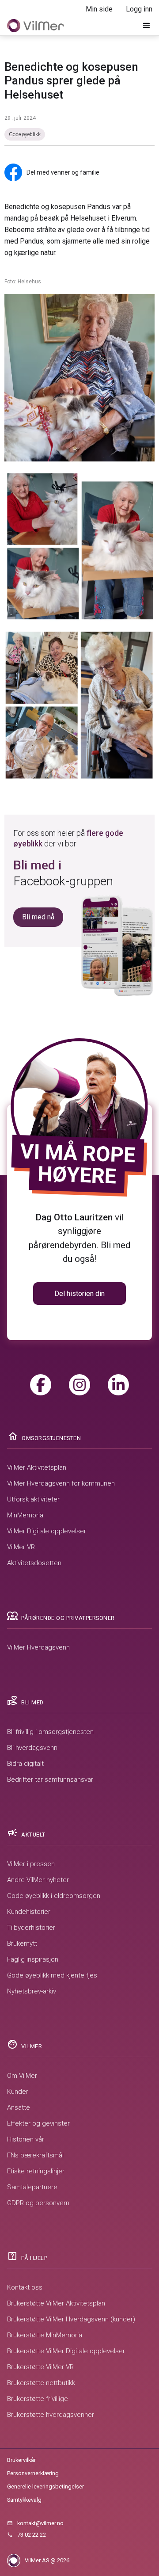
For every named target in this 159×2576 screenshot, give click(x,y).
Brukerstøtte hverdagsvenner (51, 2415)
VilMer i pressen (31, 1864)
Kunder (18, 2092)
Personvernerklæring (33, 2473)
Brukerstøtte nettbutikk (41, 2383)
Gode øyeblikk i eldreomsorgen (54, 1896)
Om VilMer (22, 2076)
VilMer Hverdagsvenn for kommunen (61, 1483)
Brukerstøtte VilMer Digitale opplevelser (66, 2351)
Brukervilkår (21, 2460)
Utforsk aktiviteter (33, 1499)
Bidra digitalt (25, 1764)
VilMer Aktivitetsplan (37, 1467)
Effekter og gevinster (38, 2123)
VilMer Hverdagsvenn (38, 1647)
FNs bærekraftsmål (35, 2155)
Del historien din (79, 1294)
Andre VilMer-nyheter (38, 1880)
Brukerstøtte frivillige (38, 2399)
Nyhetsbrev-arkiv (32, 1991)
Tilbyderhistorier (31, 1928)
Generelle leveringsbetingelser (45, 2486)
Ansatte (19, 2107)
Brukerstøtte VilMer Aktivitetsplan (56, 2303)
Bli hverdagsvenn (32, 1748)
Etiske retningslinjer (36, 2171)
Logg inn (139, 9)
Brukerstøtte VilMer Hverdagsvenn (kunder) (71, 2319)
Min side (99, 9)
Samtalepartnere (32, 2187)
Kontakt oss (25, 2287)
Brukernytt (22, 1943)
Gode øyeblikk (25, 134)
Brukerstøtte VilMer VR (40, 2367)
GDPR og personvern (38, 2203)
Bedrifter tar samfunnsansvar (50, 1780)
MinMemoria (25, 1515)
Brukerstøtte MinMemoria (45, 2335)
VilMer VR (21, 1547)
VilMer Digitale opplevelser (47, 1531)
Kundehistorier (29, 1912)
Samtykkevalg (24, 2500)
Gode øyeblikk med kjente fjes (52, 1975)
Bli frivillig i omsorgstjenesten (50, 1732)
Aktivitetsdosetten (34, 1563)
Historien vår (26, 2139)
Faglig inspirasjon (33, 1959)
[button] (147, 26)
